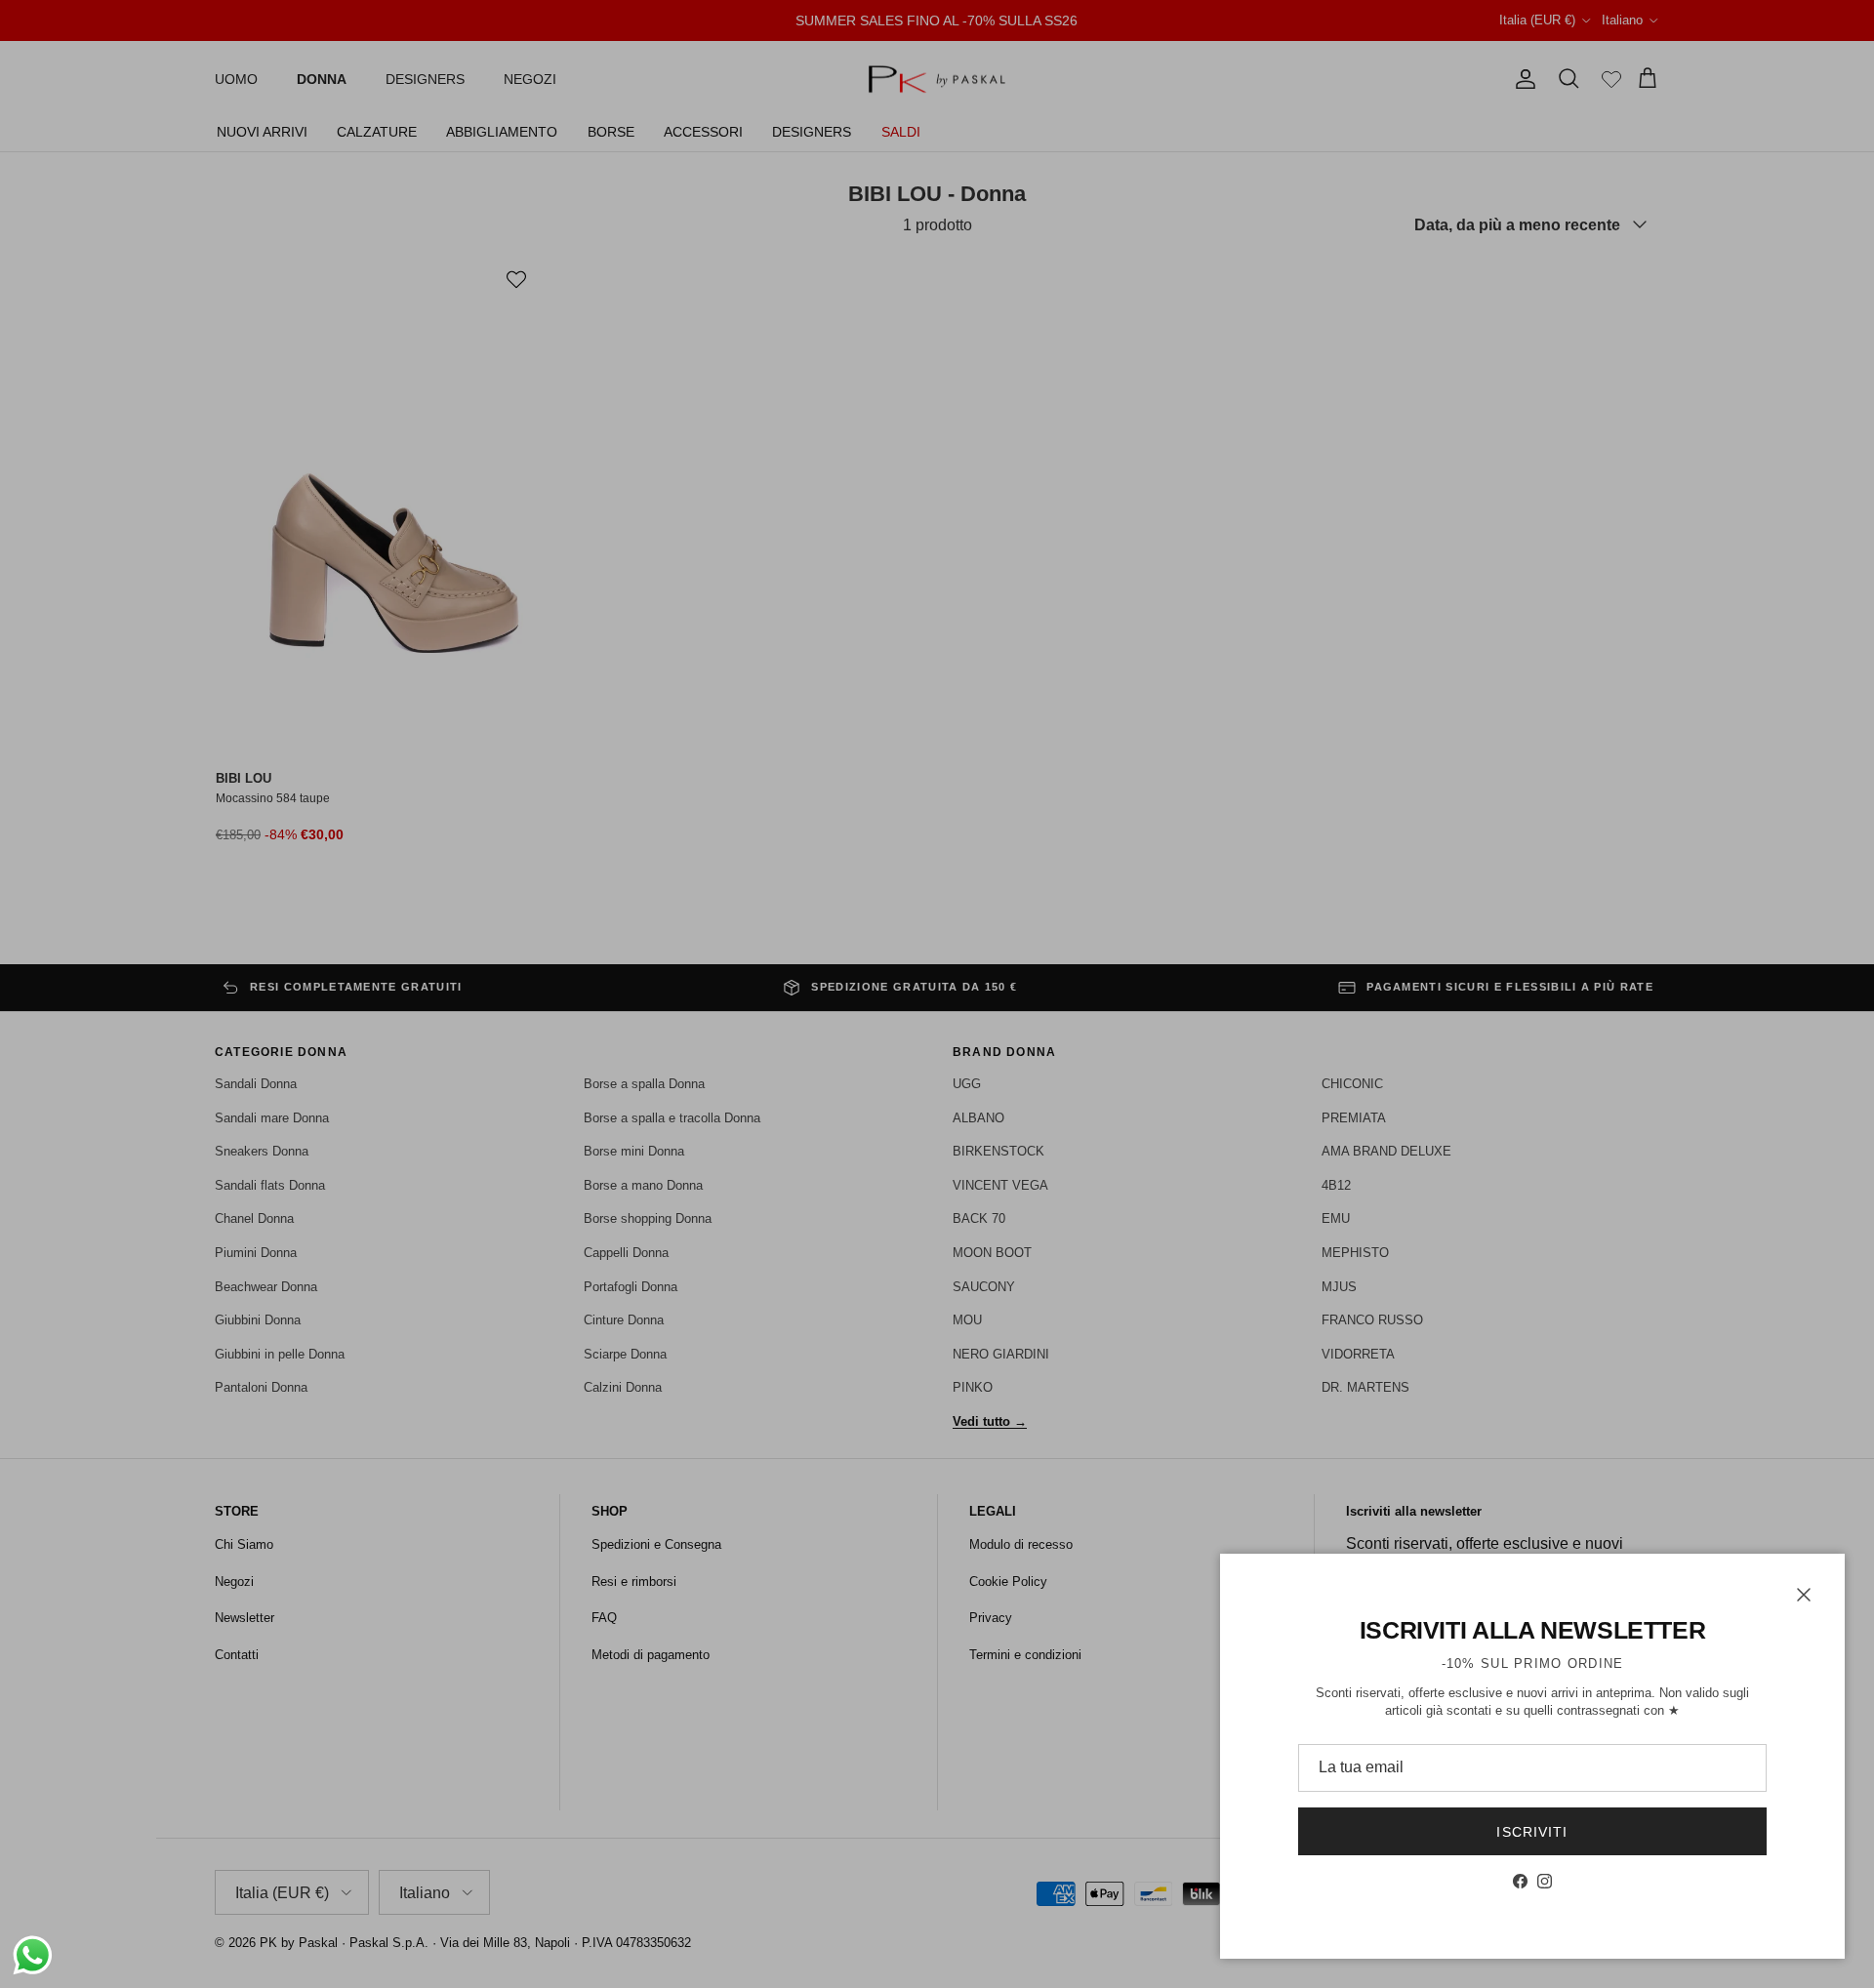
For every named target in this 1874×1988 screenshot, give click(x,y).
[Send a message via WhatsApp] (33, 1955)
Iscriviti (1532, 1832)
